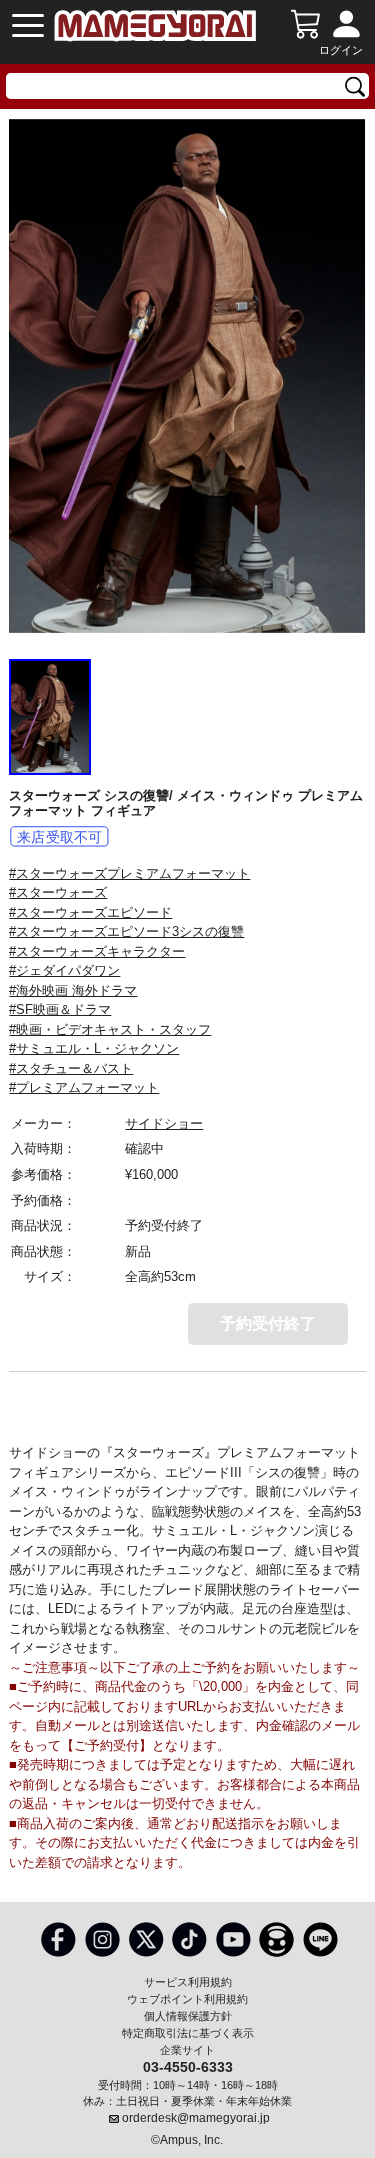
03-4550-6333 (188, 2066)
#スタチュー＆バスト (71, 1068)
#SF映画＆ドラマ (60, 1009)
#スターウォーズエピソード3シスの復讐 (126, 931)
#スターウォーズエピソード (90, 912)
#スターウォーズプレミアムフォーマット (129, 873)
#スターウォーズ (58, 892)
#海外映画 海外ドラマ (73, 990)
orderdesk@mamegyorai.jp (196, 2118)
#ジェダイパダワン (64, 970)
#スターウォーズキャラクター (97, 951)
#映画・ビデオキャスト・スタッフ (110, 1029)
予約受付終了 (268, 1323)
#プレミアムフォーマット (84, 1087)
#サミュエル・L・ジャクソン (94, 1048)
